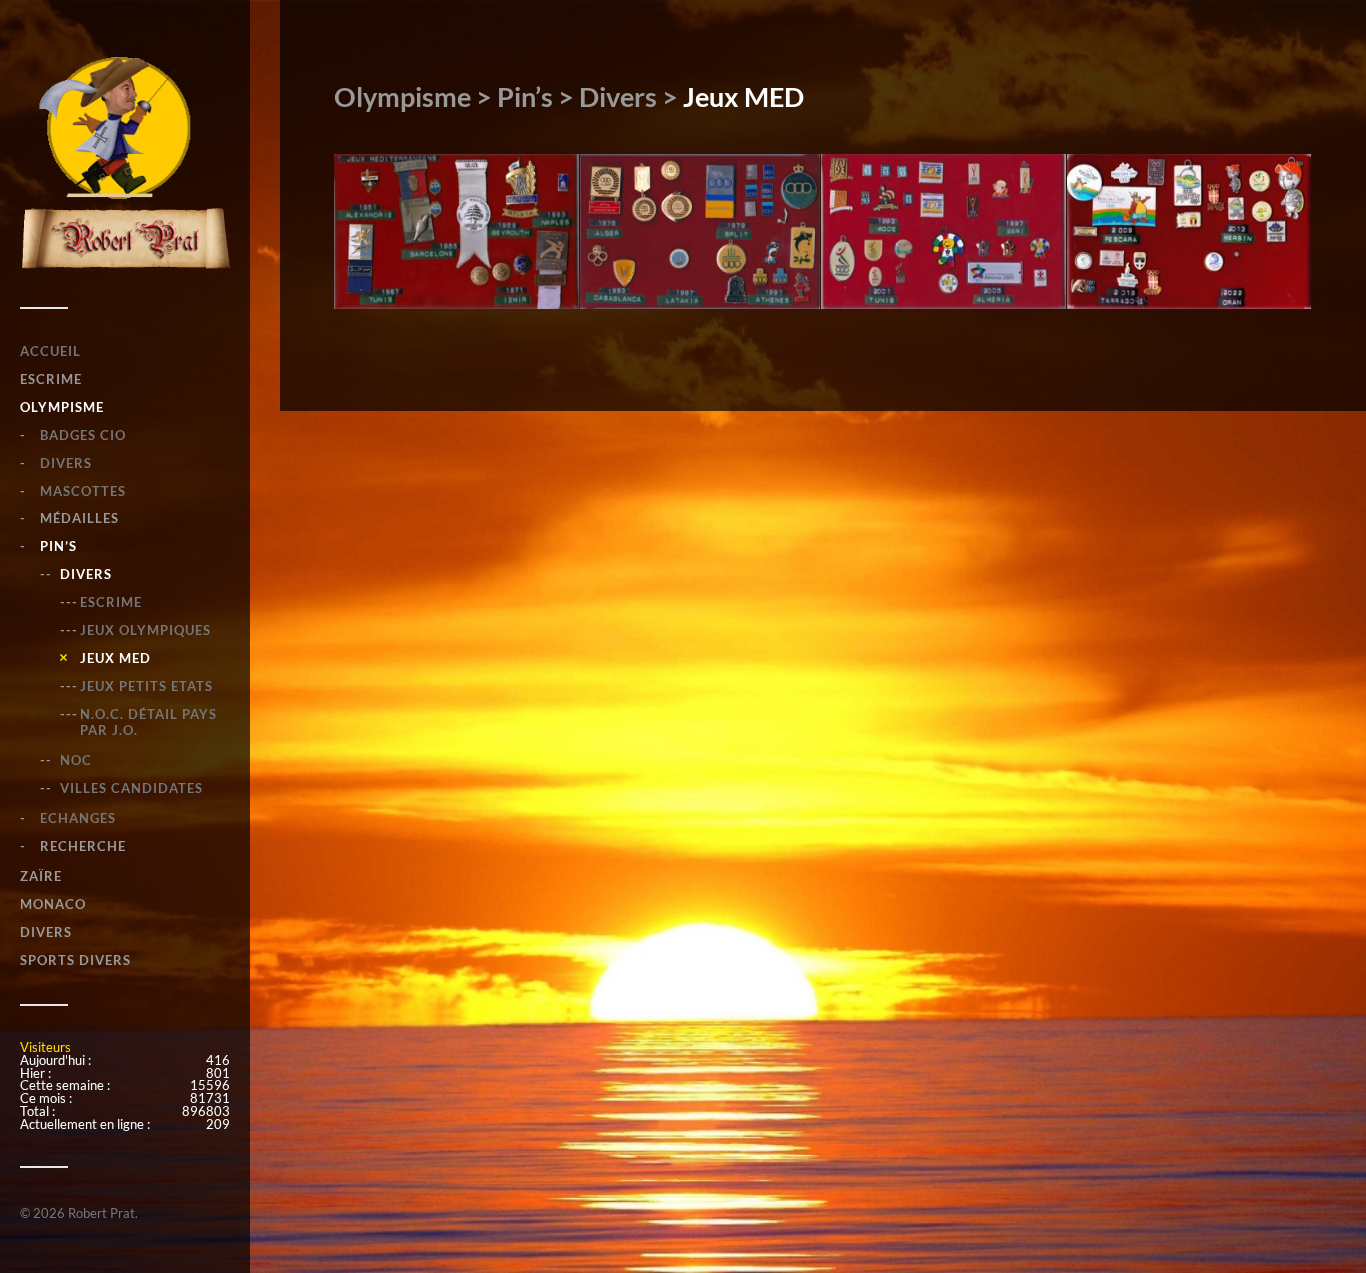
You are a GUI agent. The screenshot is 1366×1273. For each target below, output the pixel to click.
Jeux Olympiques (145, 630)
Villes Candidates (131, 788)
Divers (66, 463)
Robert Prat (101, 1213)
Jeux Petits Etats (146, 686)
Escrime (111, 602)
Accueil (50, 351)
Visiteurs (45, 1047)
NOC (76, 760)
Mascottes (83, 491)
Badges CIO (83, 435)
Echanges (78, 818)
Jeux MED (115, 658)
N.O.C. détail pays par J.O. (148, 722)
